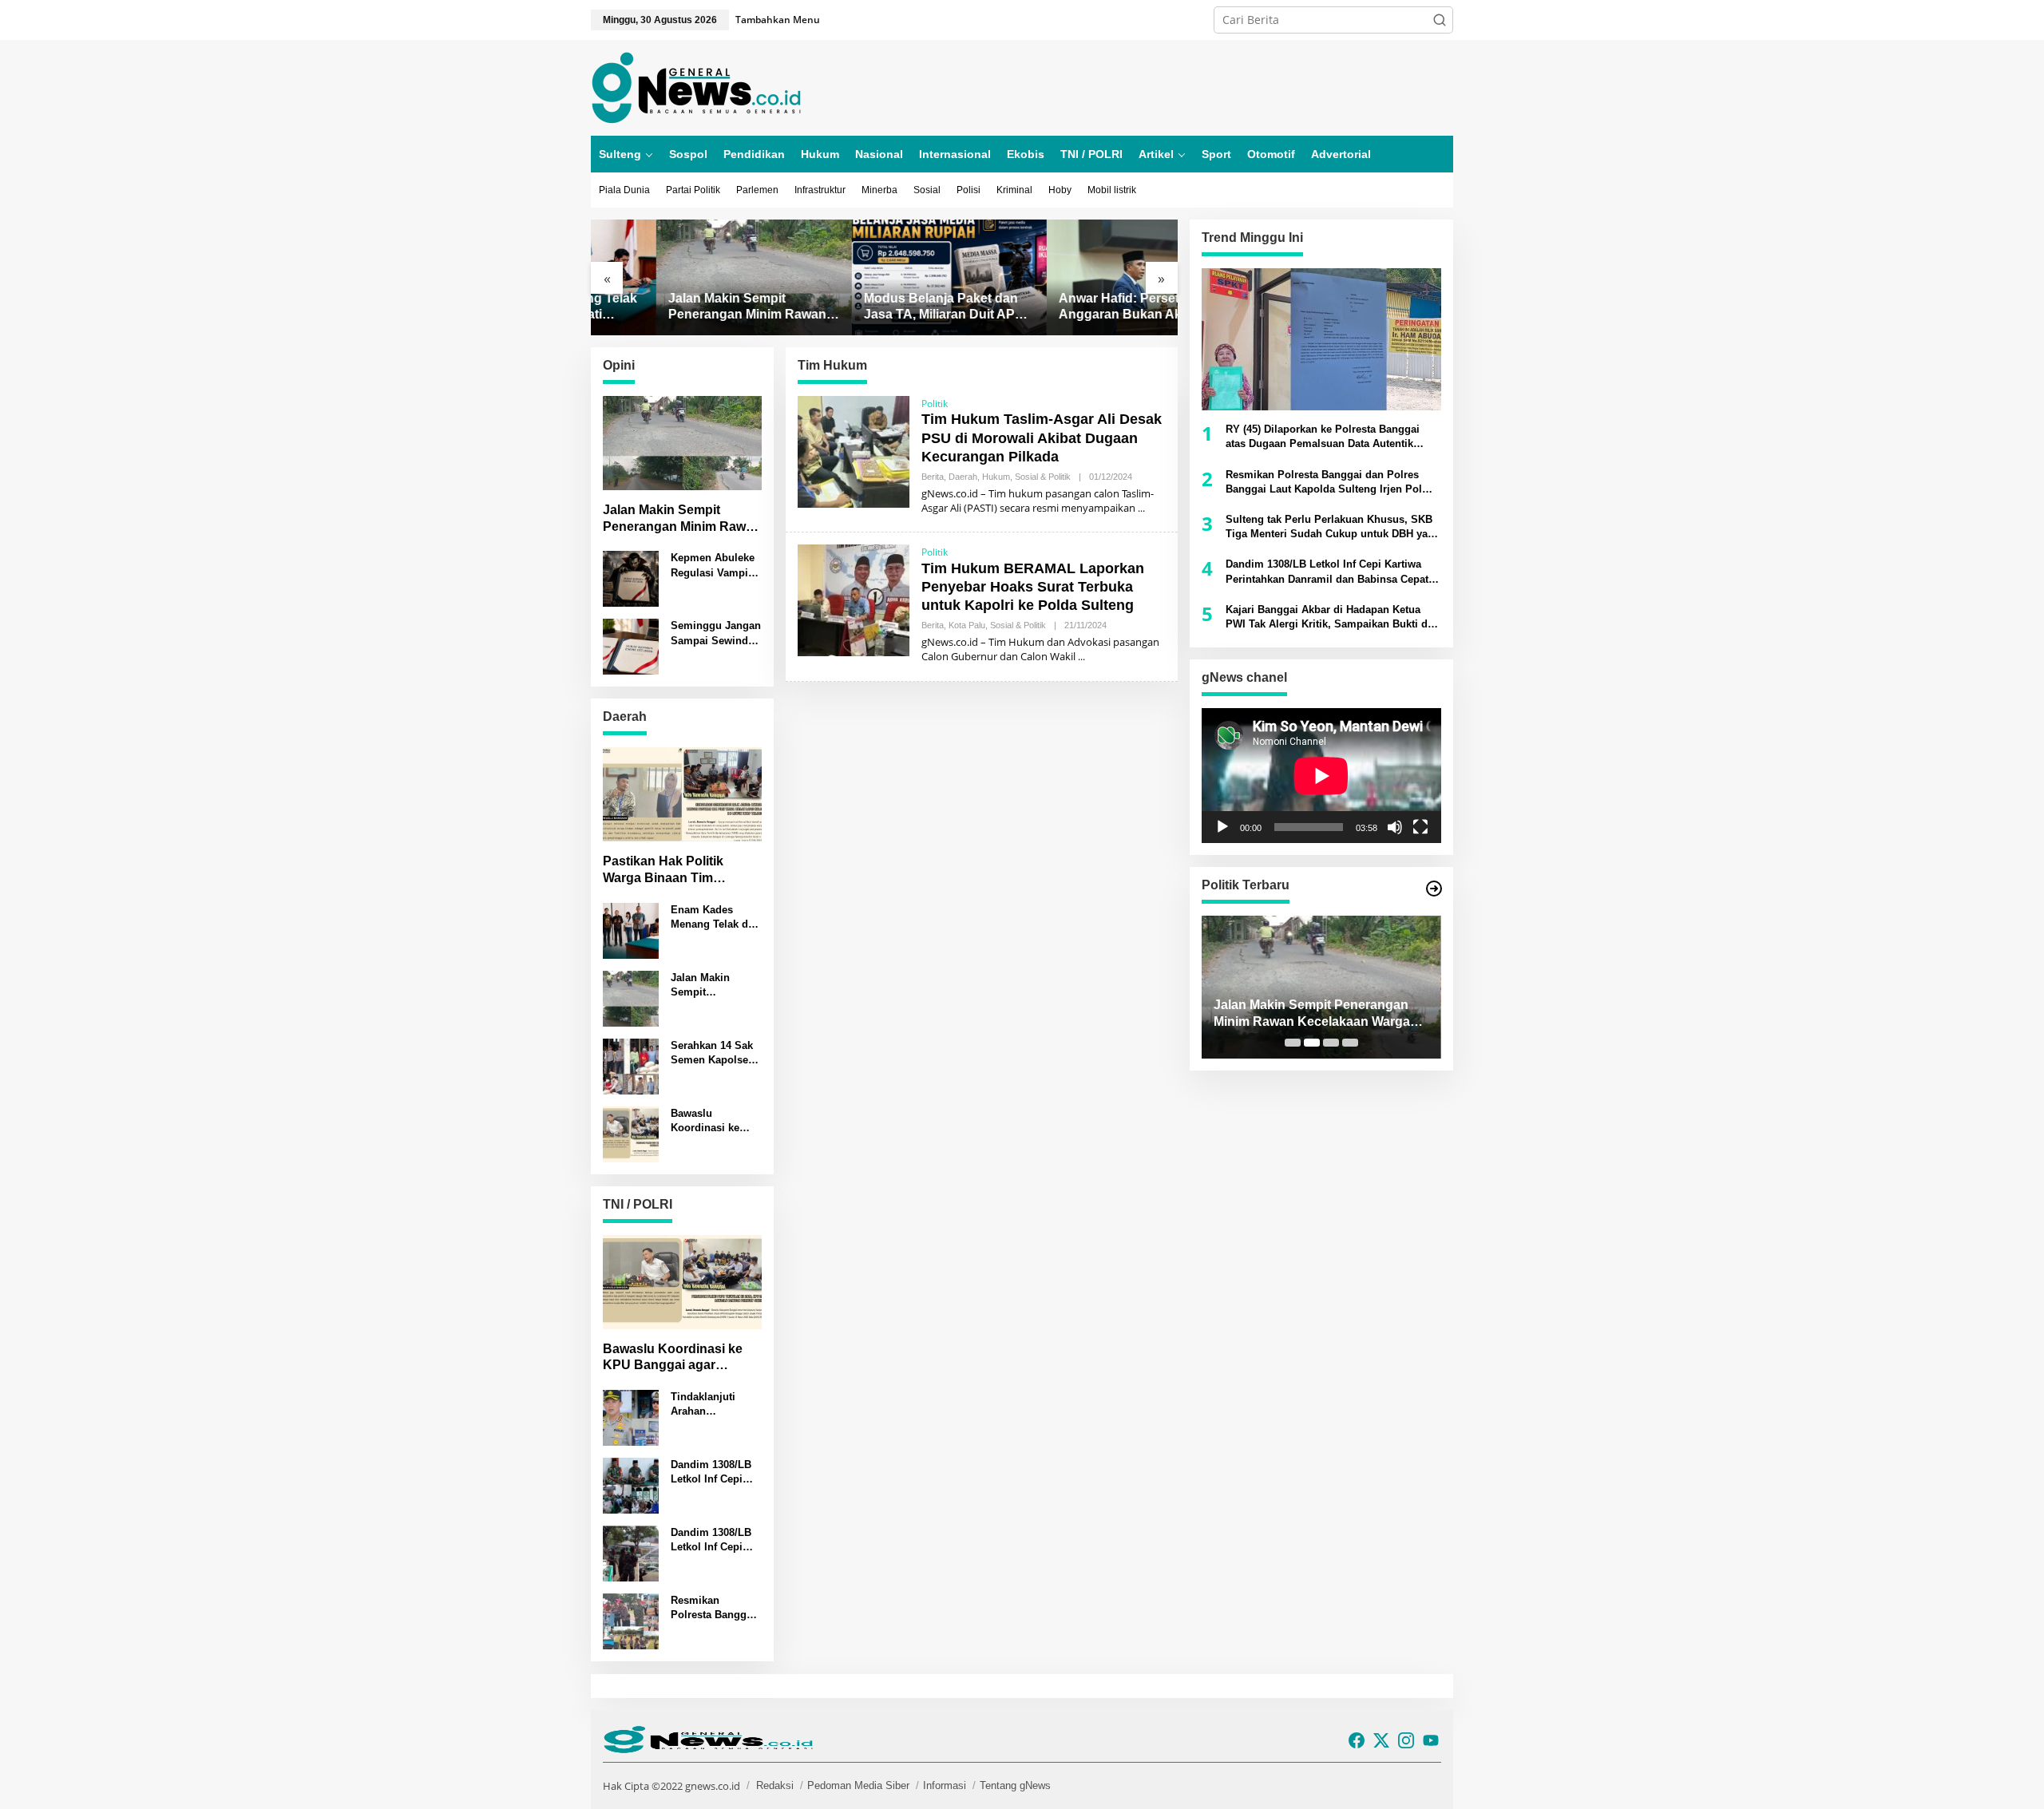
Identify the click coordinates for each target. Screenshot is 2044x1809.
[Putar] (1222, 827)
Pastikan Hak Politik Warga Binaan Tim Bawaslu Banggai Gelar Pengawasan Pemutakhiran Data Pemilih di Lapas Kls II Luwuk (675, 871)
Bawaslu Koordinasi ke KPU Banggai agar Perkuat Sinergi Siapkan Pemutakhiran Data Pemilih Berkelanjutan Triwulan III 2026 (716, 1121)
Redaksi (775, 1785)
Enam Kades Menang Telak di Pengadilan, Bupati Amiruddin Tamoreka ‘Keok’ (715, 918)
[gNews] (696, 87)
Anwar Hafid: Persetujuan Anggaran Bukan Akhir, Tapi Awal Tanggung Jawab (1079, 308)
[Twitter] (1381, 1740)
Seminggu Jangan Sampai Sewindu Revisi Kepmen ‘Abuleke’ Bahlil (716, 634)
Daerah (963, 477)
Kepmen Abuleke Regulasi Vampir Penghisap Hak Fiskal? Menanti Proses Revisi (713, 566)
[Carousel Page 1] (1293, 1043)
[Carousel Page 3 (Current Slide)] (1331, 1043)
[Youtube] (1431, 1740)
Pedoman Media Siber (858, 1785)
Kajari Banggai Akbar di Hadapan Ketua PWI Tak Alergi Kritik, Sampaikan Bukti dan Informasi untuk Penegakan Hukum (1333, 618)
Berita (933, 477)
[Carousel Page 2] (1312, 1043)
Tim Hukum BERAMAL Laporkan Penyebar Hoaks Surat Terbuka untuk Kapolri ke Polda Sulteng (1033, 587)
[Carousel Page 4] (1350, 1043)
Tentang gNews (1015, 1785)
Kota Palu (967, 625)
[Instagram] (1406, 1740)
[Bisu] (1395, 827)
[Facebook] (1357, 1740)
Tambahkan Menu (778, 20)
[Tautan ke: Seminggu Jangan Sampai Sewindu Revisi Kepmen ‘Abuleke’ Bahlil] (631, 645)
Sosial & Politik (1043, 477)
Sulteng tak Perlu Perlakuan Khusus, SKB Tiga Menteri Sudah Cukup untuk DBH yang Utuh (1333, 527)
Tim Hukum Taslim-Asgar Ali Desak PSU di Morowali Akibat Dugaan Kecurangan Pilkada (1042, 438)
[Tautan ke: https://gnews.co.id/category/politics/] (1434, 889)
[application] (1321, 776)
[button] (1440, 20)
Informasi (945, 1785)
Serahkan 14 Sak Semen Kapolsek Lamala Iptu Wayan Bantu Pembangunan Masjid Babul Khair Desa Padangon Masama (712, 1053)
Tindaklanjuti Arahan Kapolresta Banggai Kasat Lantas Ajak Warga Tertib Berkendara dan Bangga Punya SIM (709, 1405)
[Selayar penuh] (1420, 827)
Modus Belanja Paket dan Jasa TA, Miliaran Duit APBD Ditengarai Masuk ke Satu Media (883, 308)
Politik (935, 404)
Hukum (996, 477)
